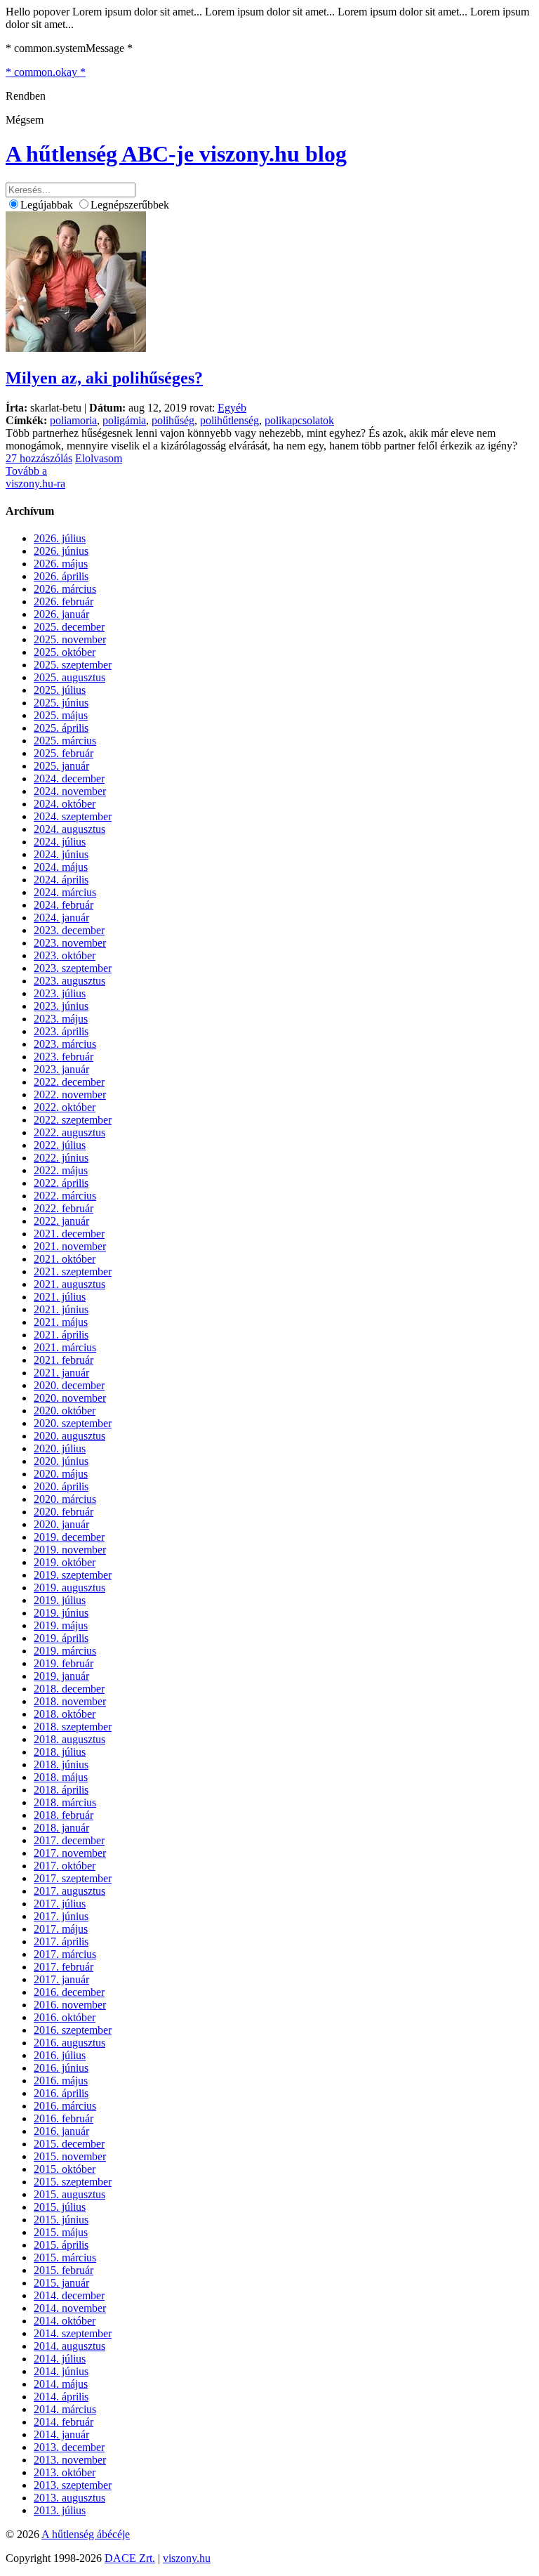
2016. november (70, 2005)
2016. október (65, 2017)
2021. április (61, 1335)
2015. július (60, 2207)
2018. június (61, 1765)
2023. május (61, 1019)
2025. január (61, 766)
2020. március (65, 1499)
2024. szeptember (73, 816)
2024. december (69, 778)
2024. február (64, 905)
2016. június (61, 2068)
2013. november (70, 2460)
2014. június (61, 2371)
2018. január (61, 1828)
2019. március (65, 1651)
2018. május (61, 1777)
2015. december (69, 2144)
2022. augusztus (69, 1132)
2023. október (65, 955)
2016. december (69, 1992)
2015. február (64, 2270)
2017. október (65, 1866)
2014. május (61, 2384)
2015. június (61, 2220)
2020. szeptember (73, 1423)
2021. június (61, 1309)
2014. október (65, 2321)
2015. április (61, 2245)
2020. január (61, 1524)
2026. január (61, 614)
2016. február (64, 2118)
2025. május (61, 715)
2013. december (69, 2447)
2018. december (69, 1689)
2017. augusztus (69, 1891)
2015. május (61, 2232)
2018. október (65, 1714)
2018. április (61, 1790)
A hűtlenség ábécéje (86, 2534)
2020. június (61, 1461)
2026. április (61, 576)
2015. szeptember (73, 2182)
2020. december (69, 1385)
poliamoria (73, 420)
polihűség (173, 420)
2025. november (70, 639)
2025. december (69, 627)
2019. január (61, 1676)
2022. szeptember (73, 1120)
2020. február (64, 1512)
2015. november (70, 2156)
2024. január (61, 918)
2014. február (64, 2422)
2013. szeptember (73, 2485)
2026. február (64, 602)
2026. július (60, 538)
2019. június (61, 1613)
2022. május (61, 1170)
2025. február (64, 753)
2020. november (70, 1398)
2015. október (65, 2169)
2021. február (64, 1360)
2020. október (65, 1411)
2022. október (65, 1107)
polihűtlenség (229, 420)
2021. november (70, 1246)
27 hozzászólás (39, 458)
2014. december (69, 2295)
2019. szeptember (73, 1575)
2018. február (64, 1815)
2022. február (64, 1208)
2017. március (65, 1954)
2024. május (61, 867)
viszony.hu (187, 2558)
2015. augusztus (69, 2194)
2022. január (61, 1221)
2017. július (60, 1904)
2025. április (61, 728)
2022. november (70, 1095)
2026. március (65, 589)
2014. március (65, 2409)
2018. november (70, 1701)
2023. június (61, 1006)
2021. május (61, 1322)
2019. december (69, 1537)
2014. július (60, 2359)
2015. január (61, 2283)
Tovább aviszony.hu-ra (35, 477)
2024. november (70, 791)
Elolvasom (99, 458)
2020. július (60, 1448)
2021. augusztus (69, 1284)
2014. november (70, 2308)
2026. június (61, 551)
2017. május (61, 1929)
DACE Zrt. (130, 2558)
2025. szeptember (73, 665)
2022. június (61, 1158)
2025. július (60, 690)
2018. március (65, 1802)
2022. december (69, 1082)
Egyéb (232, 408)
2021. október (65, 1259)
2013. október (65, 2472)
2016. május (61, 2081)
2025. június (61, 703)
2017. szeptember (73, 1878)
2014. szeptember (73, 2333)
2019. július (60, 1600)
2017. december (69, 1840)
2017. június (61, 1916)
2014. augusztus (69, 2346)
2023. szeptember (73, 968)
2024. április (61, 880)
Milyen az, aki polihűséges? (104, 378)
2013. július (60, 2510)
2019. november (70, 1550)
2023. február (64, 1057)
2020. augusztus (69, 1436)
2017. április (61, 1941)
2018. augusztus (69, 1739)
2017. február (64, 1967)
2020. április (61, 1486)
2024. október (65, 804)
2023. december (69, 930)
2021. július (60, 1297)
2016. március (65, 2106)
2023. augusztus (69, 981)
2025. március (65, 741)
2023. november (70, 943)
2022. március (65, 1196)
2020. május (61, 1474)
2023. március (65, 1044)
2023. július (60, 993)
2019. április (61, 1638)
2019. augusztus (69, 1588)
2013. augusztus (69, 2498)
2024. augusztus (69, 829)
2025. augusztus (69, 677)
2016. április (61, 2093)
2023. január (61, 1069)
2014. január (61, 2434)
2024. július (60, 842)
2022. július (60, 1145)
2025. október (65, 652)
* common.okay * (46, 72)
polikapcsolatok (299, 420)
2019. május (61, 1625)
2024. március (65, 892)
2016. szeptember (73, 2030)
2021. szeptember (73, 1271)
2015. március (65, 2258)
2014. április (61, 2397)
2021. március (65, 1347)
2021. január (61, 1373)
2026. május (61, 564)
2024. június (61, 854)
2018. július (60, 1752)
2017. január (61, 1979)
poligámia (124, 420)
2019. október (65, 1562)
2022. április (61, 1183)
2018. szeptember (73, 1727)
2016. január (61, 2131)
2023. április (61, 1031)
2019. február (64, 1663)
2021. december (69, 1234)
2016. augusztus (69, 2043)
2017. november (70, 1853)
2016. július (60, 2055)
